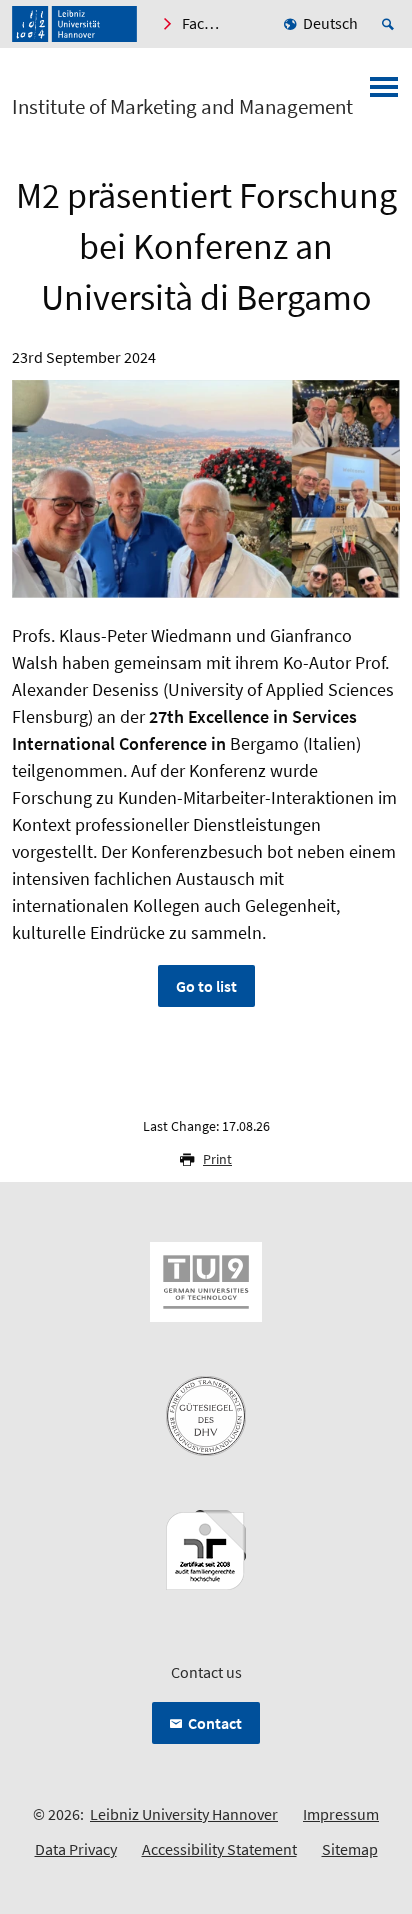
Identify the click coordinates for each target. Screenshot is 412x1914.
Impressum (341, 1814)
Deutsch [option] (330, 23)
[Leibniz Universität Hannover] (74, 24)
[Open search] (391, 24)
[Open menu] (384, 93)
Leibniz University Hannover (184, 1814)
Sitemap (350, 1849)
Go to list (206, 986)
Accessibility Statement (219, 1849)
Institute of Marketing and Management (182, 107)
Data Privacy (76, 1849)
